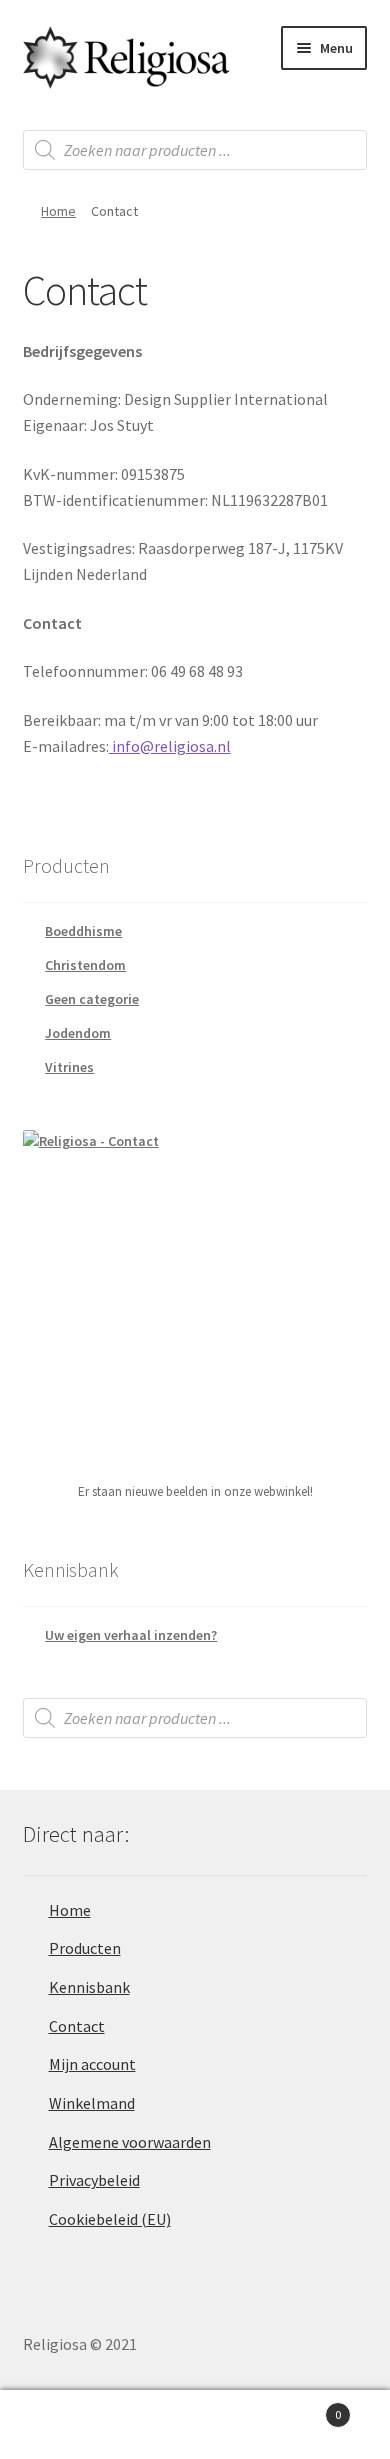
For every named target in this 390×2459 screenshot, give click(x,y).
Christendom (85, 965)
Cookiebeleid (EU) (110, 2219)
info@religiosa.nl (170, 746)
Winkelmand (92, 2103)
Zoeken (195, 2425)
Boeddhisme (83, 931)
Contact (77, 2026)
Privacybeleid (94, 2180)
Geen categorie (92, 999)
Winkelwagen (300, 2407)
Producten (85, 1948)
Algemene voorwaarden (130, 2142)
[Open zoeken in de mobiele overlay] (195, 150)
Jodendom (78, 1033)
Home (58, 211)
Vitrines (69, 1067)
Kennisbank (89, 1987)
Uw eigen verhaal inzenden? (131, 1635)
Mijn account (92, 2064)
